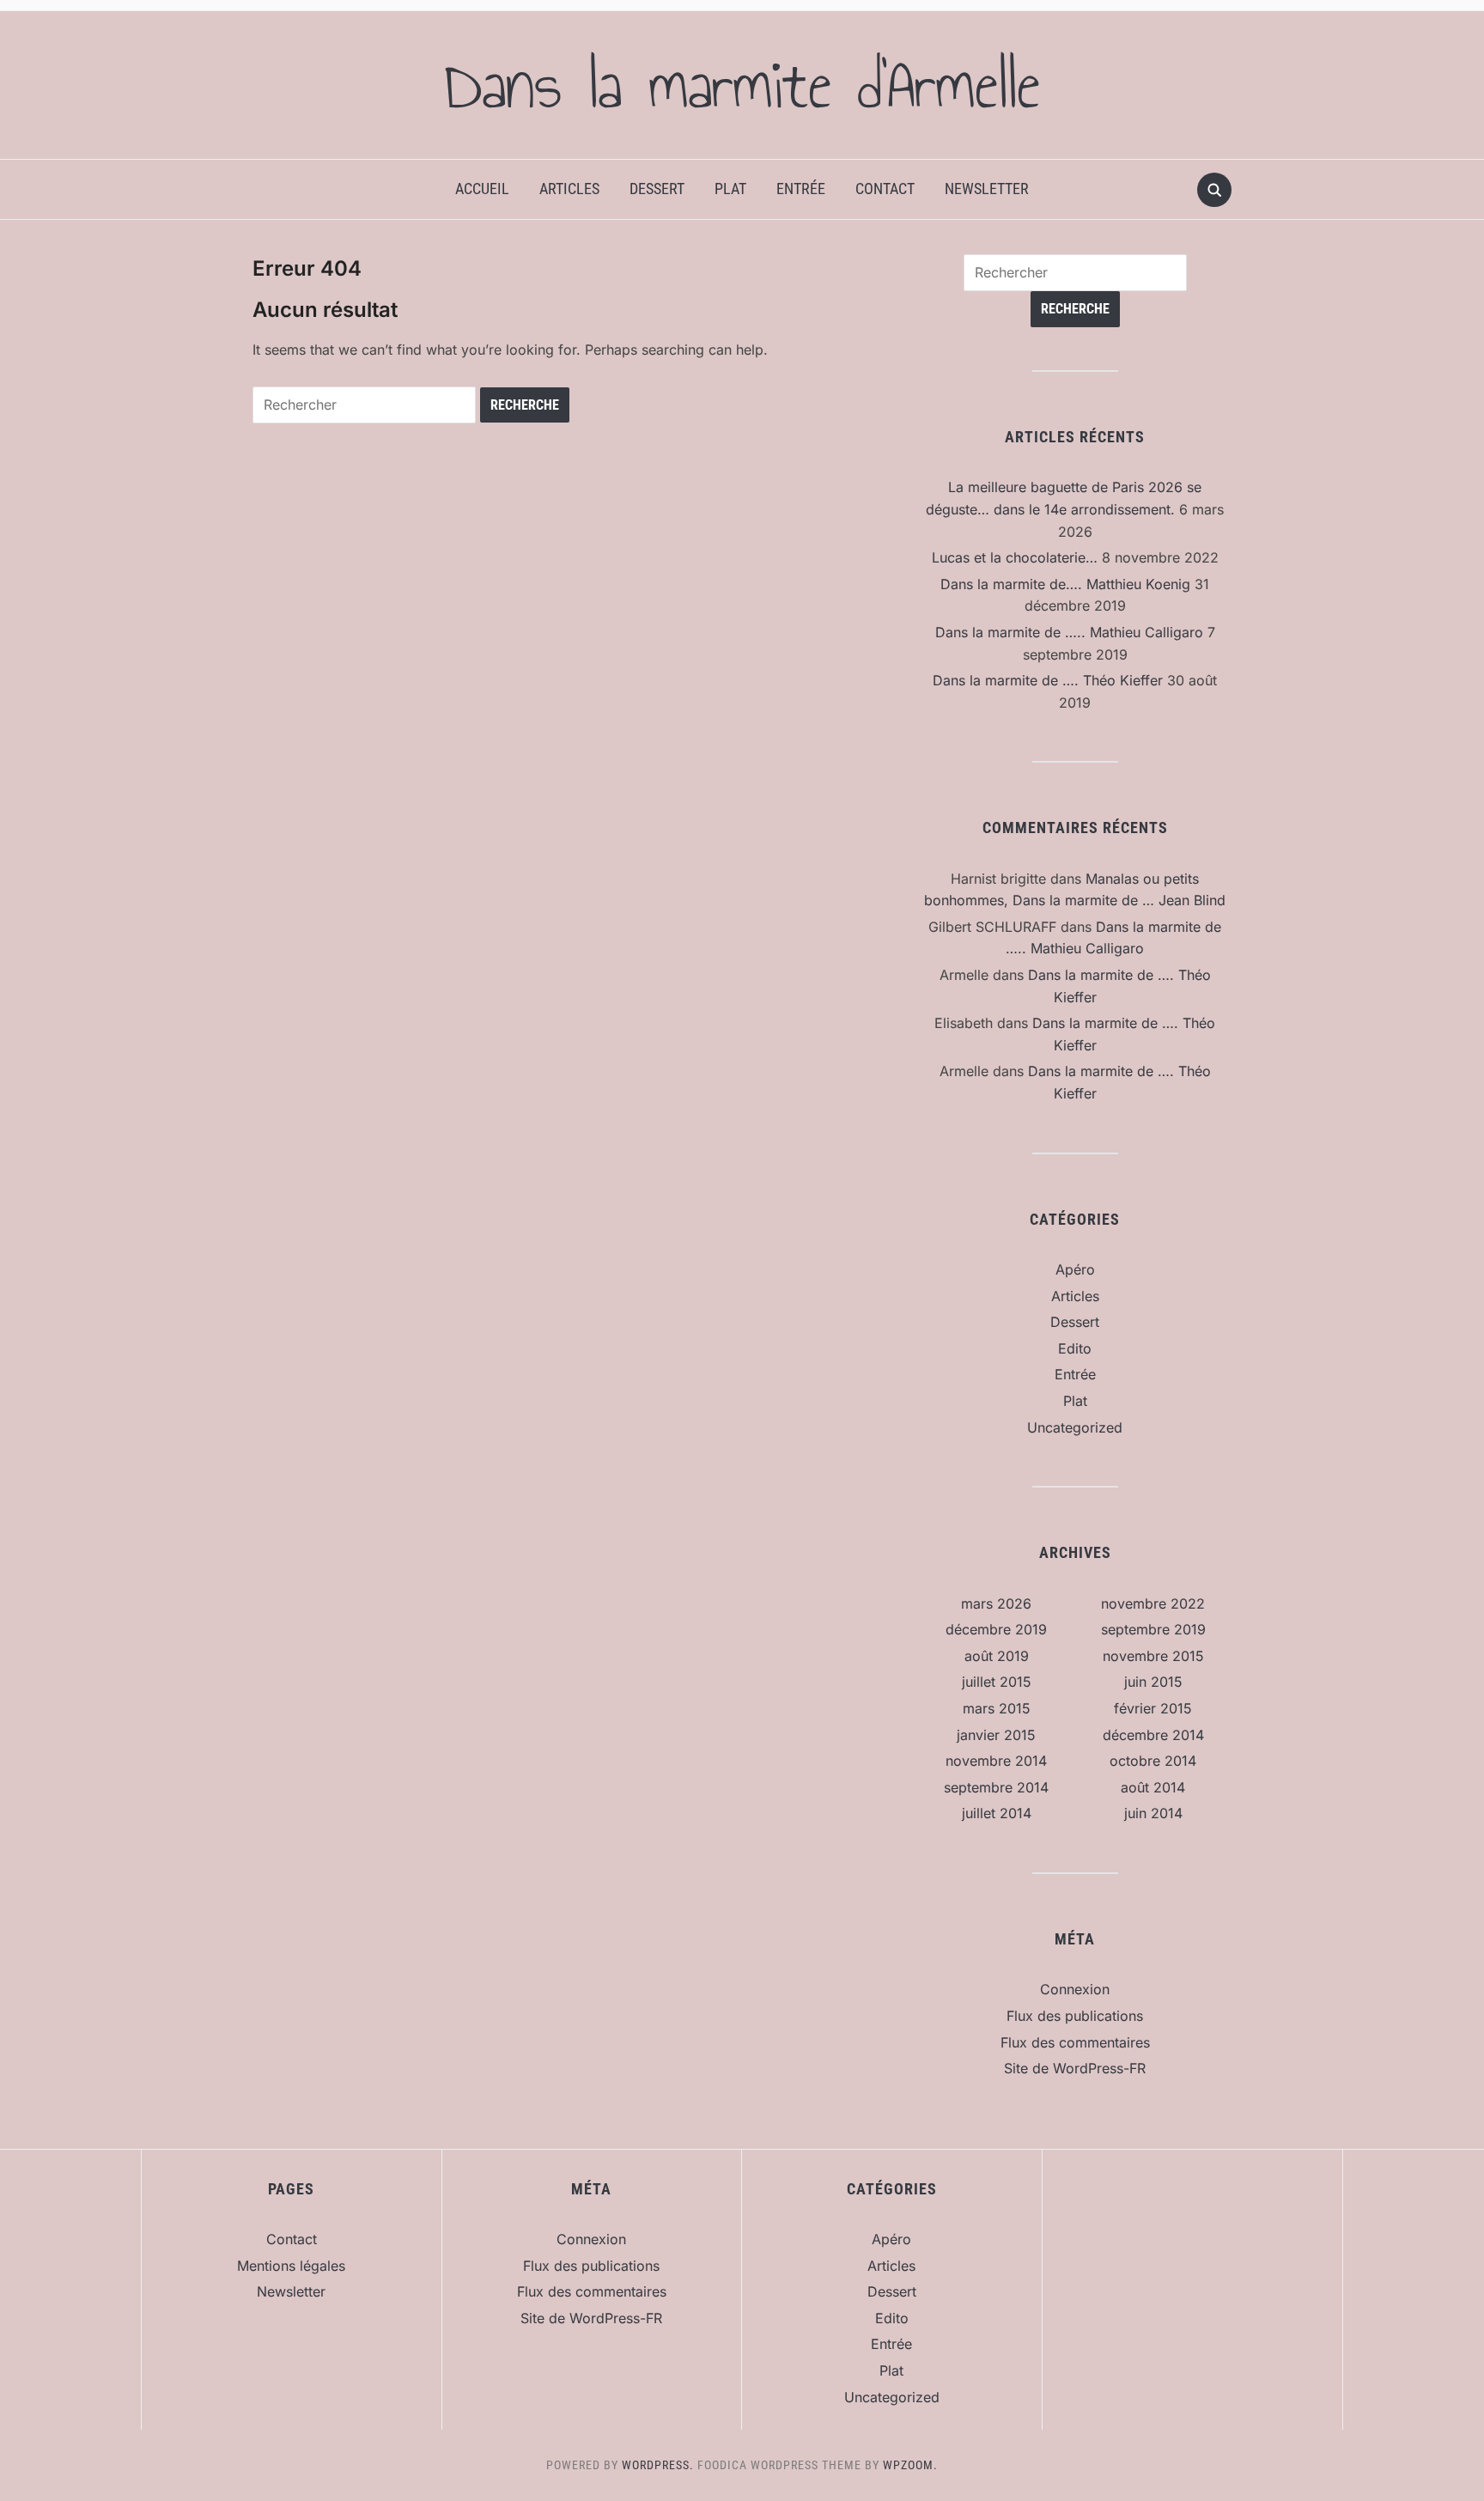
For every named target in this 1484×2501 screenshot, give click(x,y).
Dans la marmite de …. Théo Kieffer (1048, 680)
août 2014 (1153, 1787)
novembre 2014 (996, 1761)
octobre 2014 (1153, 1761)
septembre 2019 (1153, 1629)
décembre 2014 (1153, 1735)
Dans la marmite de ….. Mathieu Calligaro (1069, 632)
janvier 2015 (996, 1735)
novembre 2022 (1153, 1603)
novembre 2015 (1153, 1656)
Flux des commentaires (1075, 2042)
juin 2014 (1153, 1813)
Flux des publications (1075, 2016)
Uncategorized (1075, 1427)
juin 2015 (1153, 1682)
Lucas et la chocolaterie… (1015, 557)
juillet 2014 (997, 1813)
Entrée (801, 189)
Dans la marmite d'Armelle (742, 85)
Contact (885, 189)
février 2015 (1153, 1708)
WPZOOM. (910, 2465)
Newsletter (987, 189)
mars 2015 (997, 1708)
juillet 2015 (997, 1682)
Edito (1075, 1348)
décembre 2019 (996, 1629)
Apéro (1075, 1269)
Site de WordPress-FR (1075, 2068)
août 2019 (997, 1656)
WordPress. (658, 2465)
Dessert (657, 189)
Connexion (1075, 1989)
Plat (730, 189)
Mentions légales (291, 2266)
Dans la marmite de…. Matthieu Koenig (1065, 584)
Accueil (482, 189)
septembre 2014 (996, 1787)
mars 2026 (996, 1603)
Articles (569, 189)
